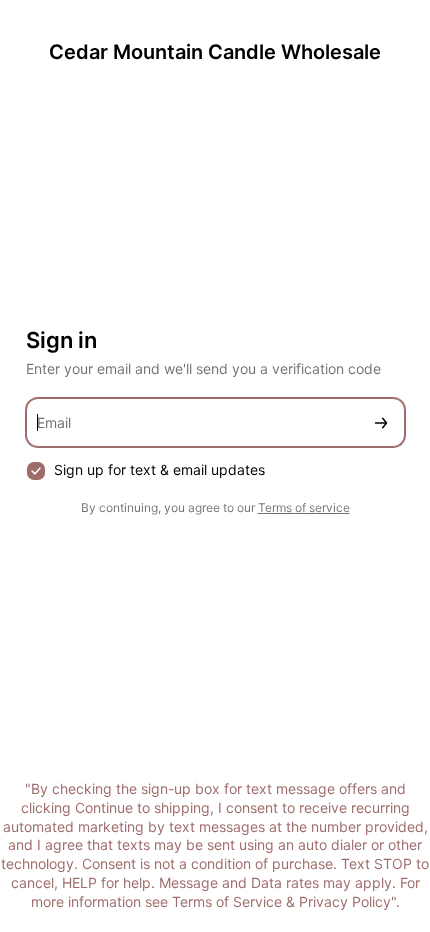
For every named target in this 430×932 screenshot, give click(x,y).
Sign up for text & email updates (159, 469)
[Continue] (381, 422)
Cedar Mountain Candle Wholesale (215, 52)
